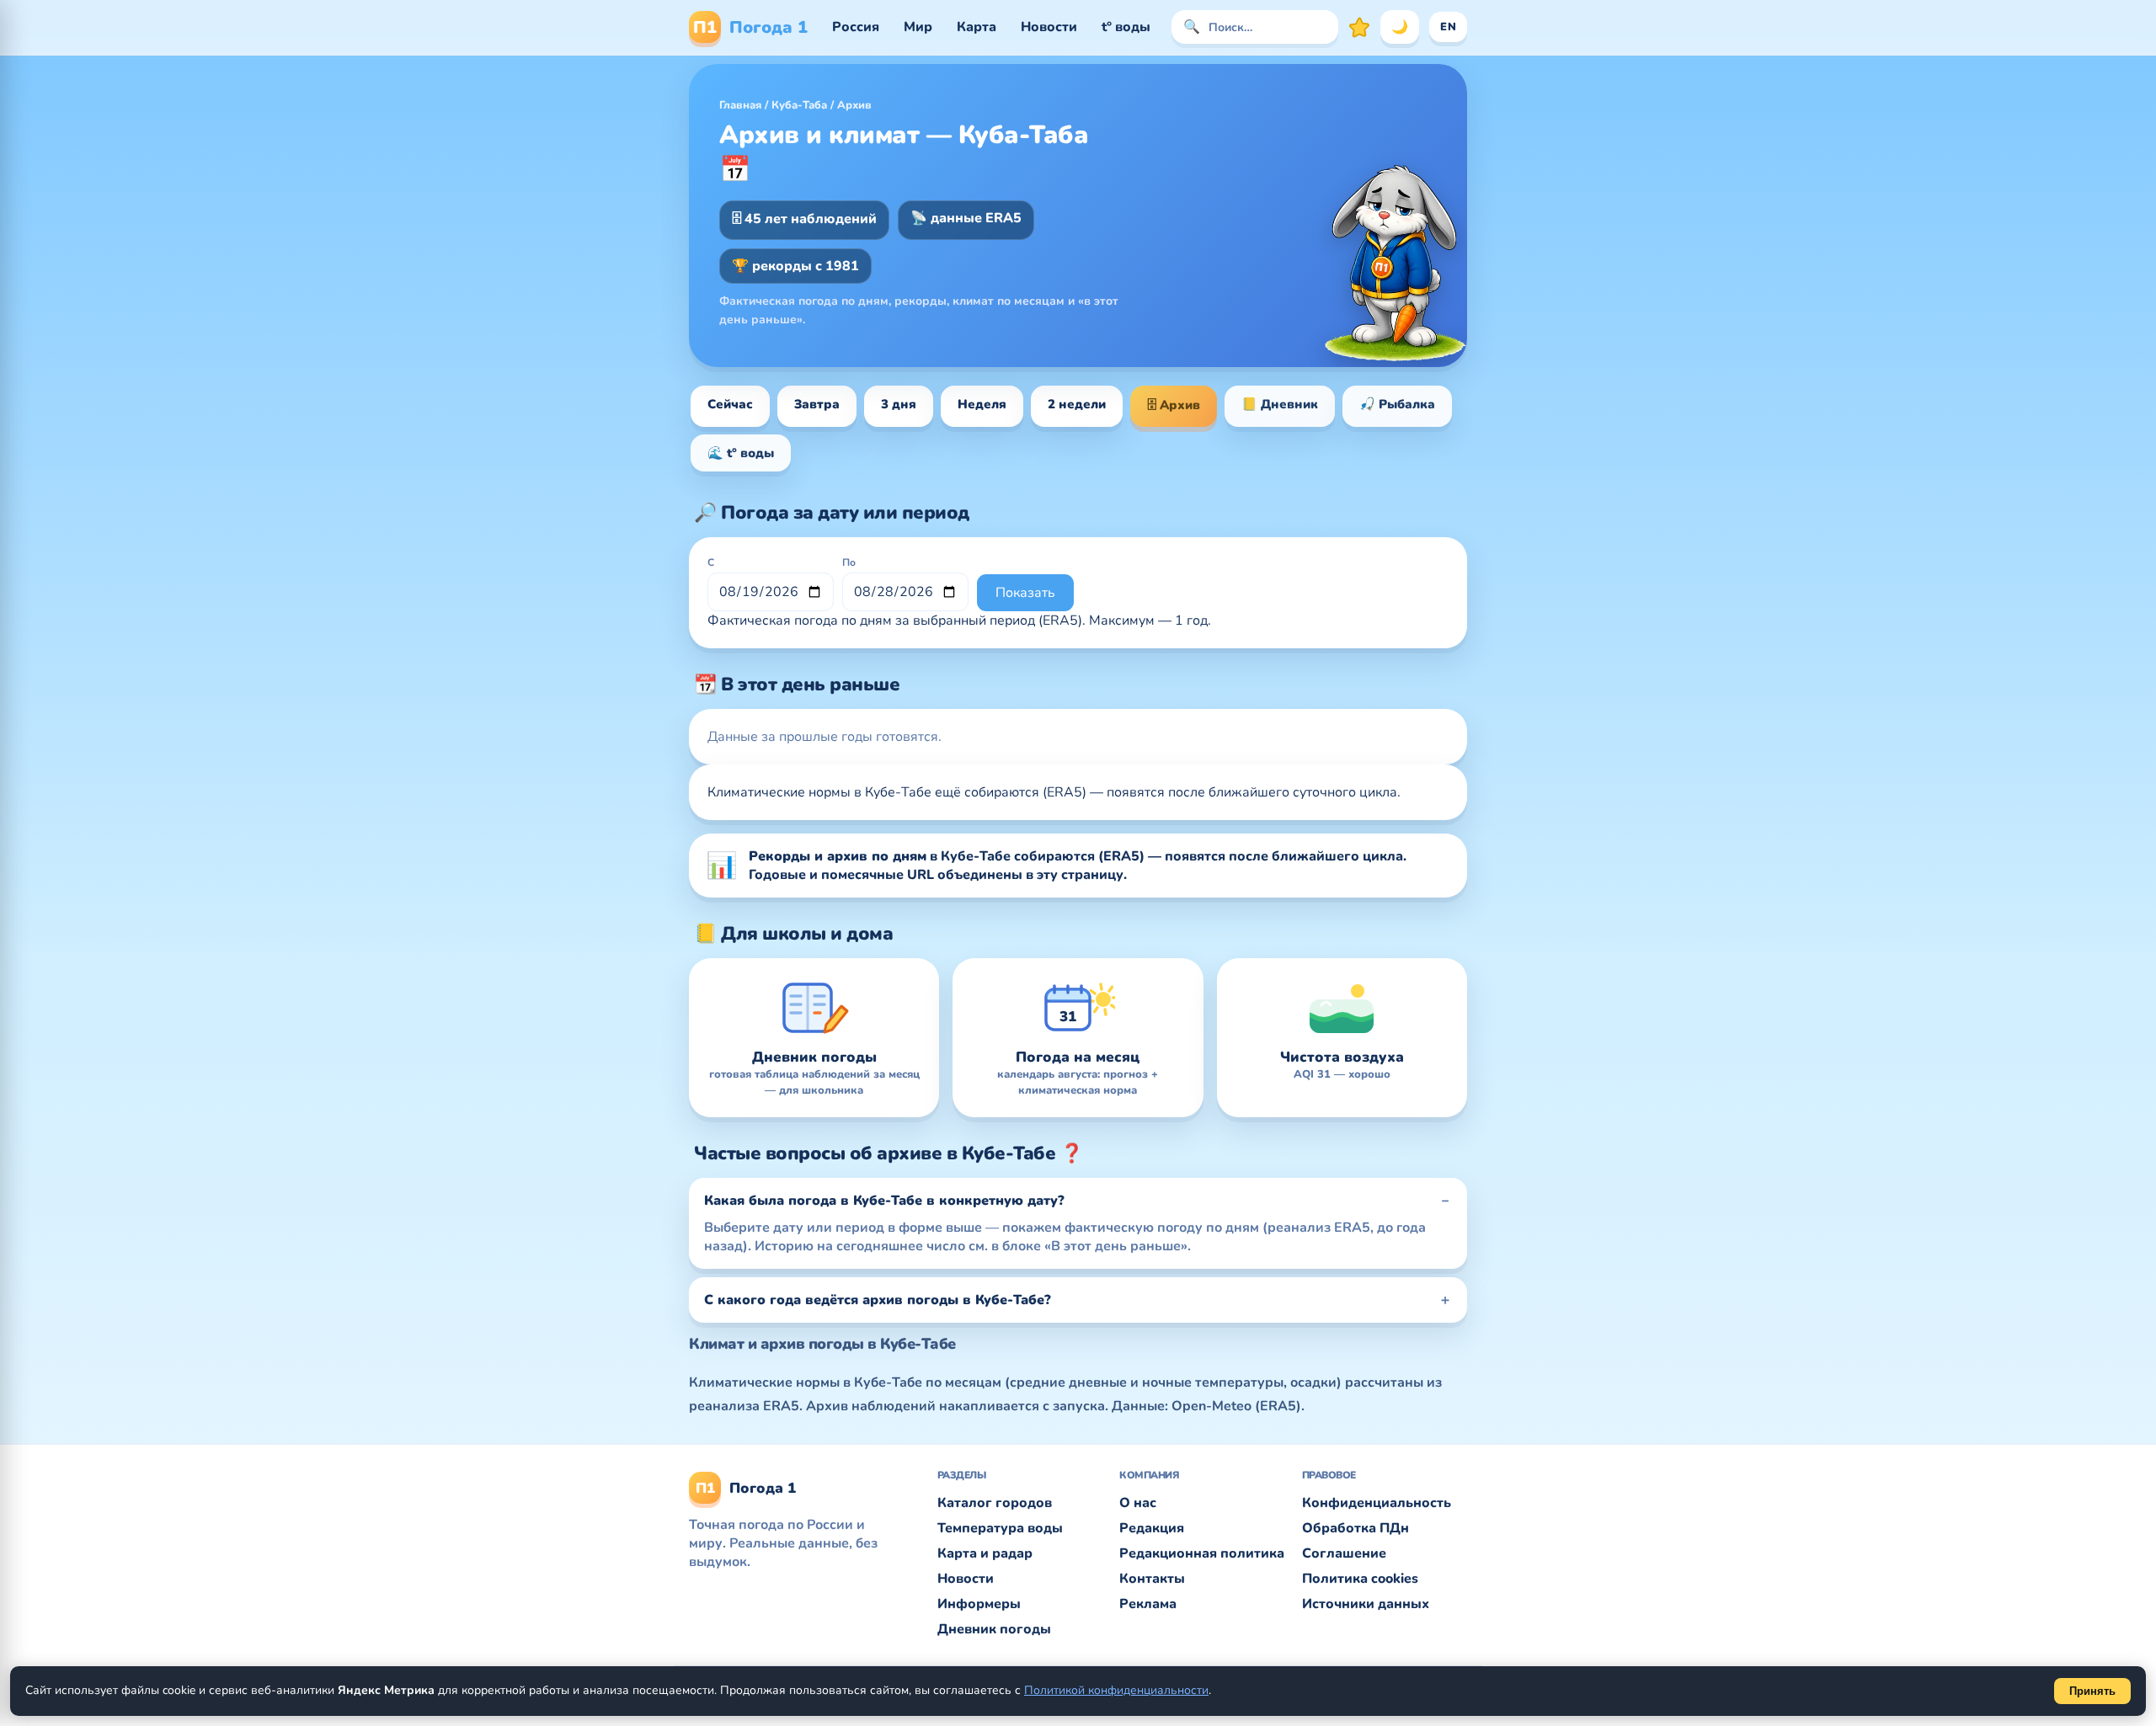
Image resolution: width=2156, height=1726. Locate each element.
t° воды (1126, 27)
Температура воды (1000, 1528)
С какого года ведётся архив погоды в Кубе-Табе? (878, 1300)
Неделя (982, 404)
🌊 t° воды (741, 453)
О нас (1138, 1503)
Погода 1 (750, 27)
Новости (1049, 27)
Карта (977, 27)
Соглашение (1344, 1553)
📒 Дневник (1280, 404)
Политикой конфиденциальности (1116, 1690)
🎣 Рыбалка (1397, 404)
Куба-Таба (799, 105)
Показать (1025, 593)
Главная (740, 105)
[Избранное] (1359, 27)
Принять (2092, 1691)
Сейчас (730, 404)
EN (1448, 27)
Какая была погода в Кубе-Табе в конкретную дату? (884, 1201)
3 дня (899, 404)
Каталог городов (995, 1503)
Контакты (1152, 1579)
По (849, 562)
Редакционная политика (1202, 1553)
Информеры (979, 1604)
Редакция (1152, 1528)
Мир (918, 27)
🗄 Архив (1174, 405)
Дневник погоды (994, 1629)
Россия (856, 27)
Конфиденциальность (1377, 1503)
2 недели (1077, 404)
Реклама (1148, 1604)
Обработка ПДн (1356, 1528)
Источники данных (1366, 1604)
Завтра (817, 404)
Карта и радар (985, 1553)
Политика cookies (1360, 1579)
